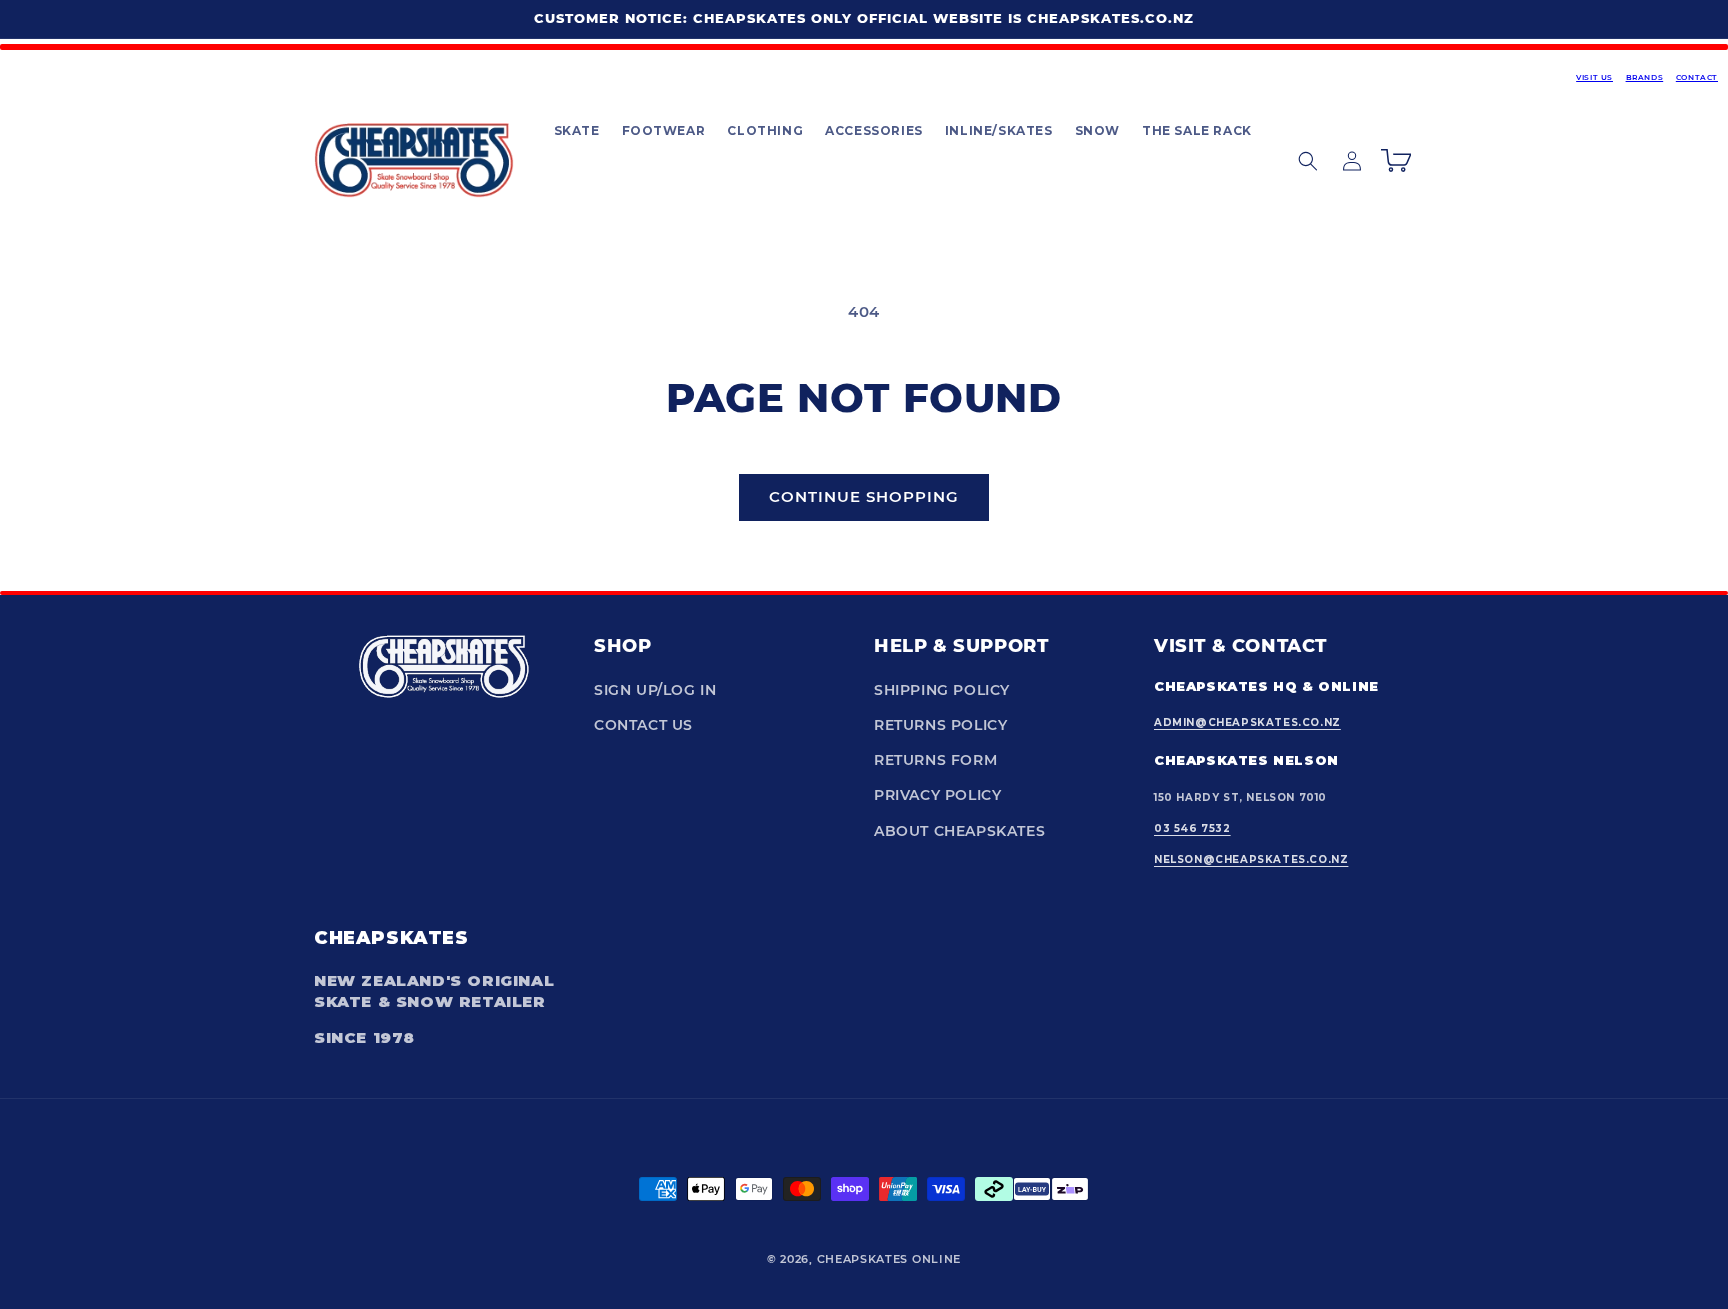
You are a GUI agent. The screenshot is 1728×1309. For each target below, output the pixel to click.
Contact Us (643, 725)
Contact (1697, 77)
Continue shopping (864, 496)
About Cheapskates (959, 831)
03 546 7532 (1192, 828)
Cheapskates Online (889, 1259)
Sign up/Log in (655, 690)
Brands (1645, 77)
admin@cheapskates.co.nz (1247, 722)
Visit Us (1594, 77)
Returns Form (935, 760)
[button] (576, 131)
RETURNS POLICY (940, 725)
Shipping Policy (942, 690)
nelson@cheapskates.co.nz (1251, 859)
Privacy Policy (937, 795)
